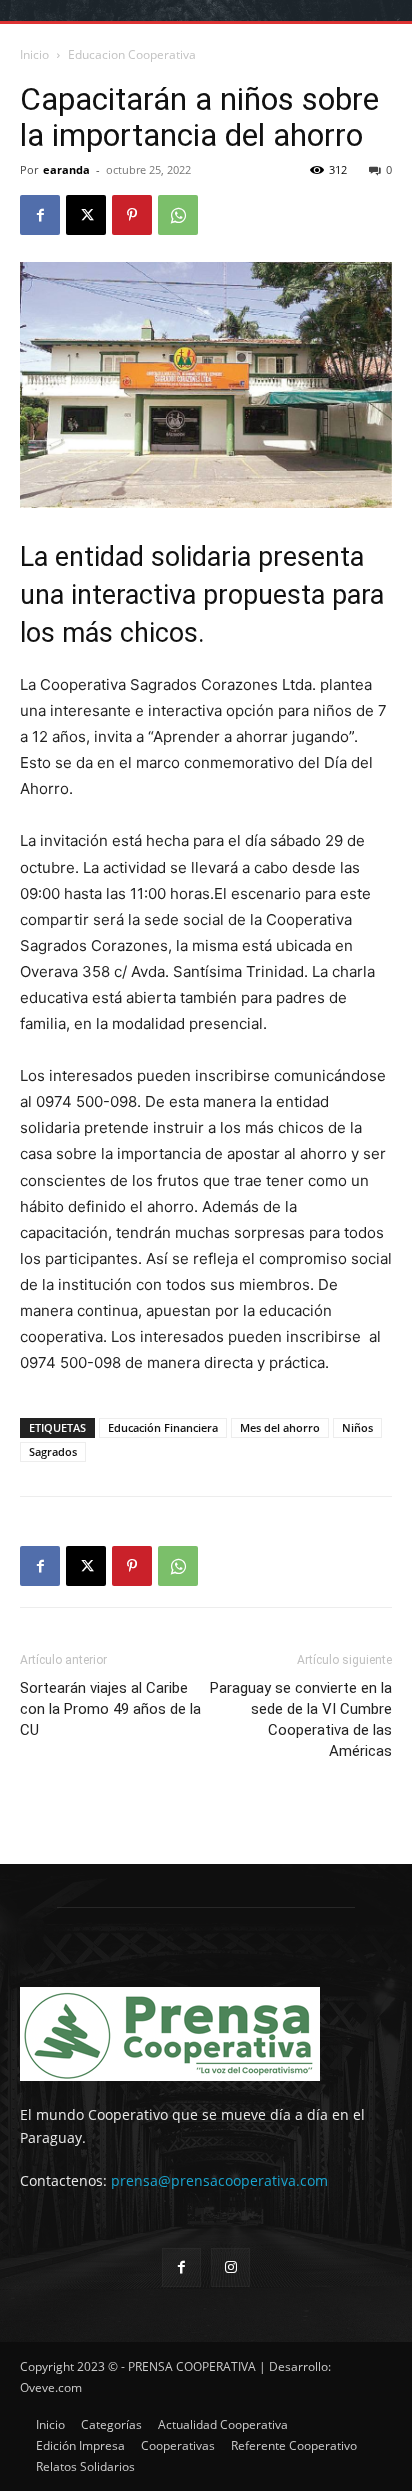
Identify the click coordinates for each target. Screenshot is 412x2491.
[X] (86, 215)
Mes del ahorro (280, 1427)
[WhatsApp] (178, 215)
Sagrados (53, 1451)
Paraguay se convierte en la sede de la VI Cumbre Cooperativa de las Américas (301, 1719)
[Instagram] (230, 2267)
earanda (66, 169)
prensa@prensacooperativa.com (219, 2180)
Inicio (34, 54)
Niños (357, 1427)
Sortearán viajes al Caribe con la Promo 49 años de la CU (110, 1709)
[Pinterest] (132, 215)
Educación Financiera (163, 1427)
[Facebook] (40, 215)
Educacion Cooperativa (132, 54)
